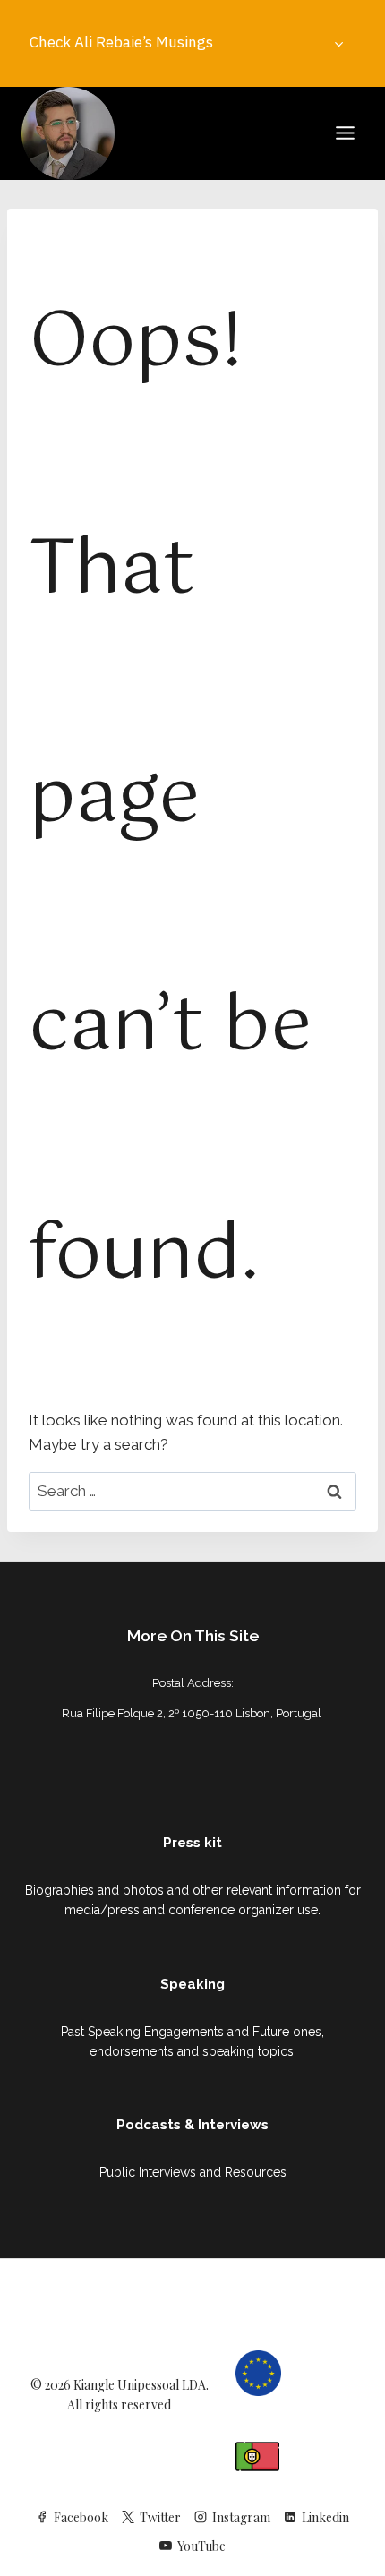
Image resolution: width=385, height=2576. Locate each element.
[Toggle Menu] (345, 133)
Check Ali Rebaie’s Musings (121, 42)
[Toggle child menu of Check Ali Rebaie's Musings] (339, 43)
